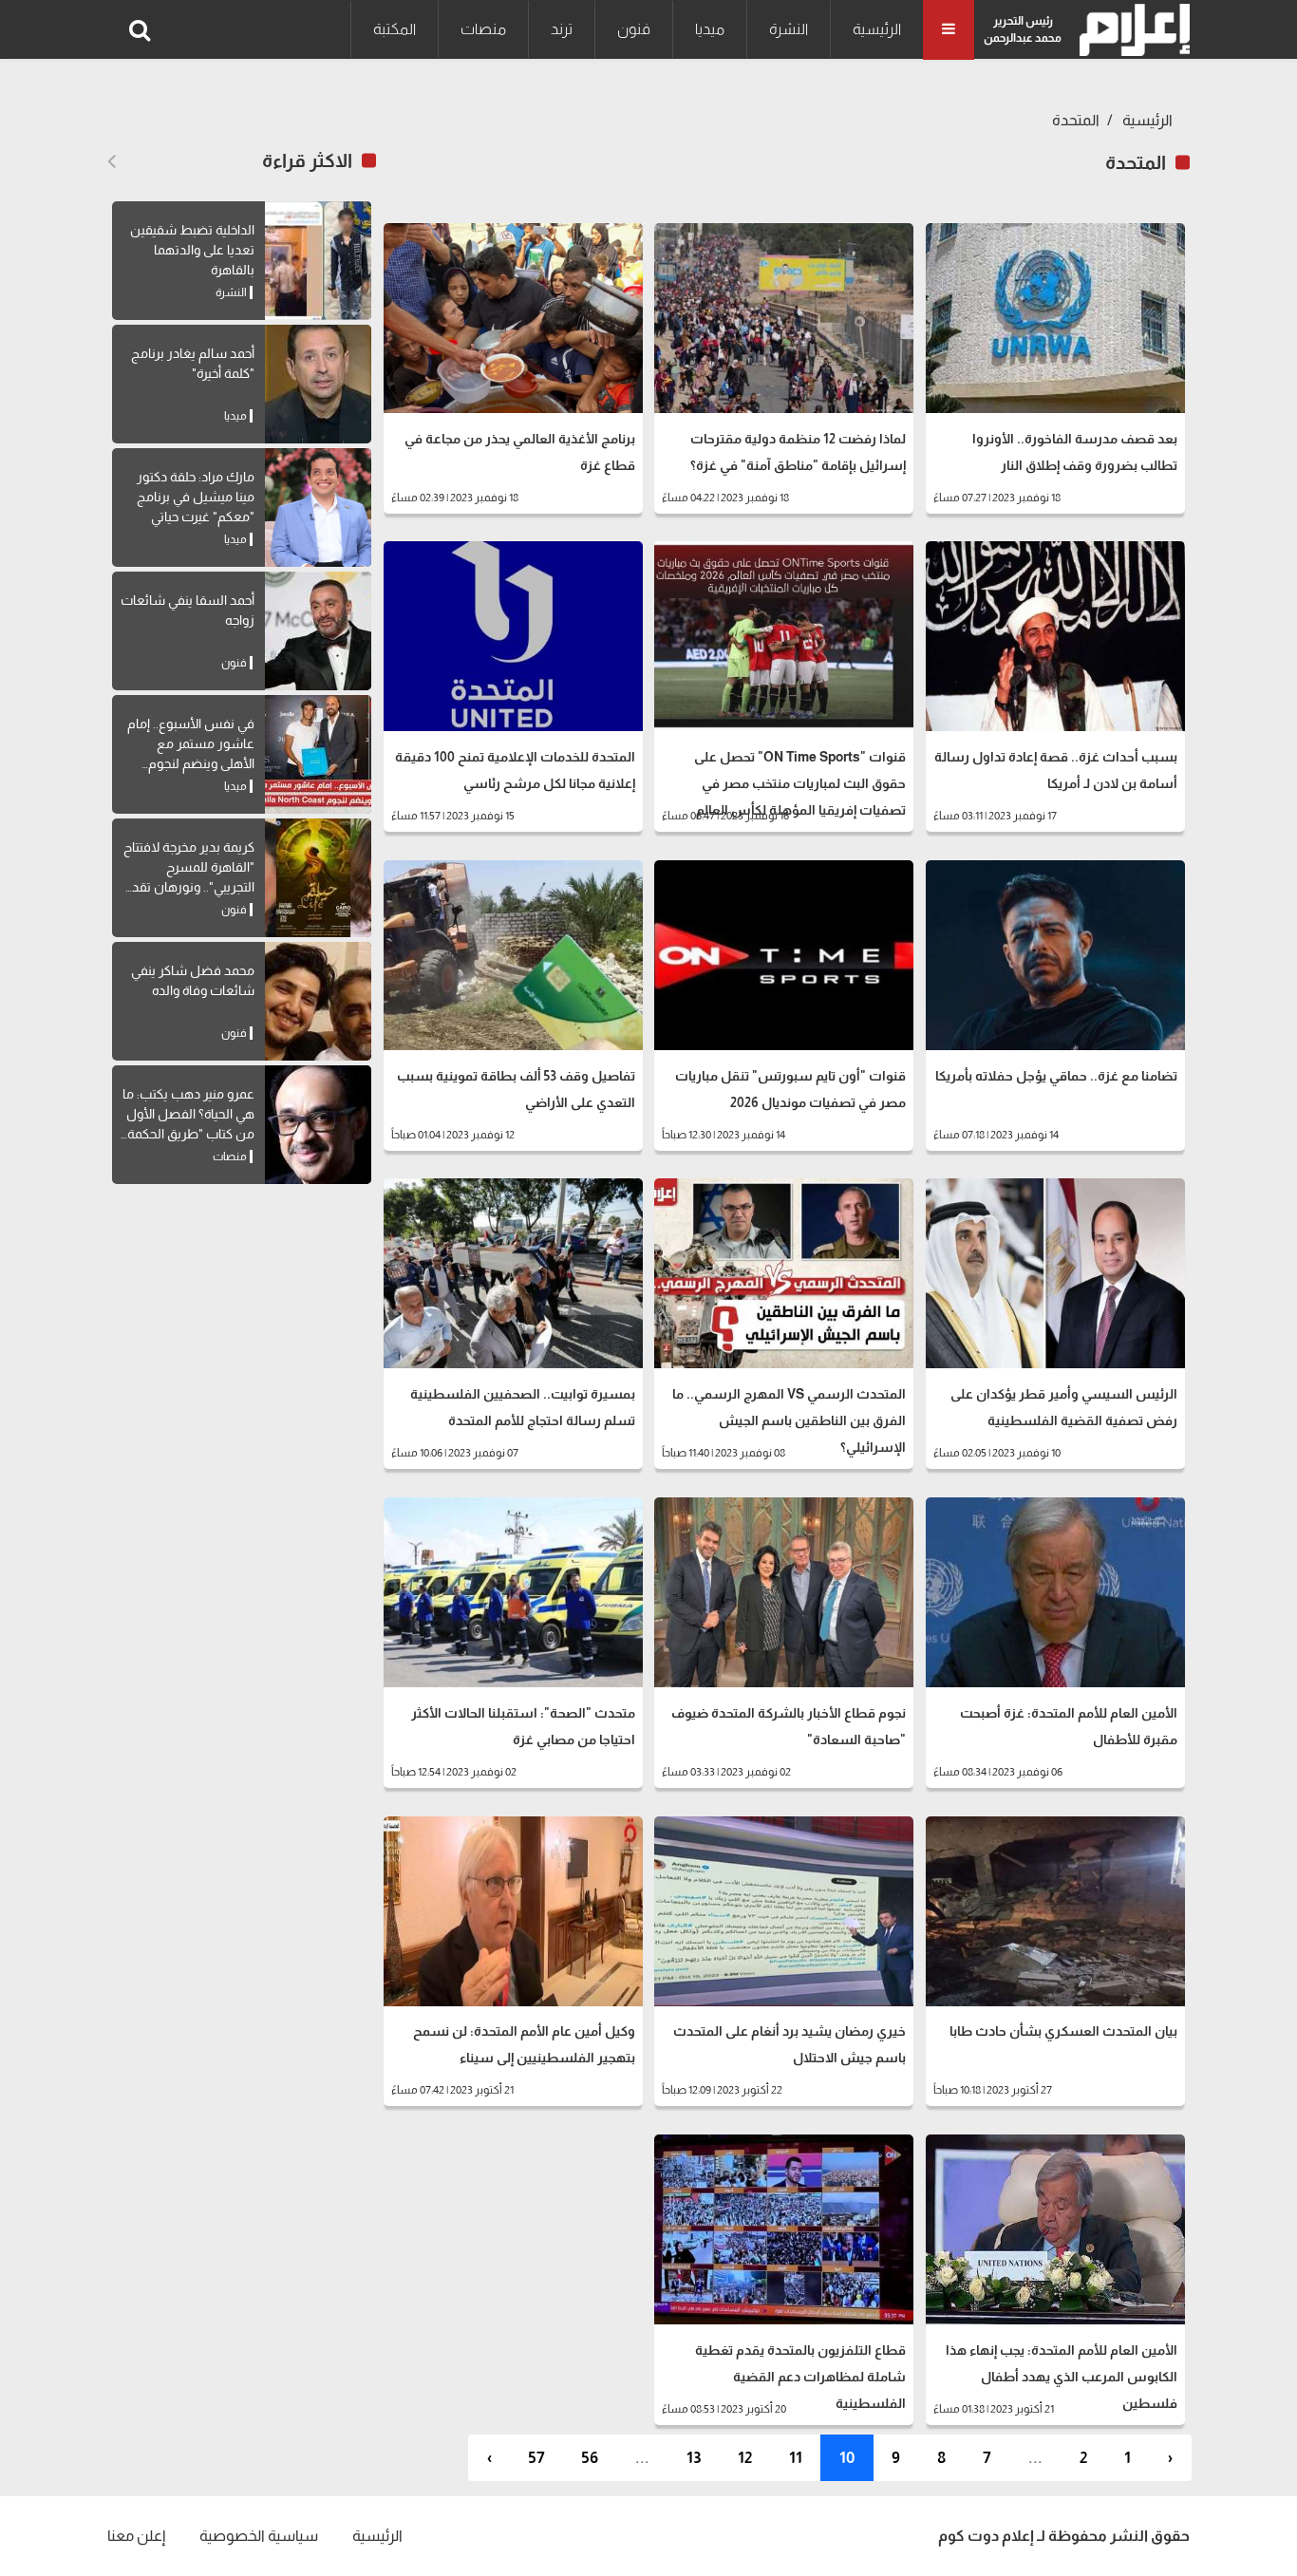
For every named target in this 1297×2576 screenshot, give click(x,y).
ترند (562, 29)
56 (590, 2458)
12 (745, 2458)
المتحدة (1076, 120)
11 (796, 2458)
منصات (483, 29)
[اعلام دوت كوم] (1130, 30)
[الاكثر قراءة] (112, 161)
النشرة (789, 29)
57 (537, 2458)
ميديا (710, 29)
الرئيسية (877, 29)
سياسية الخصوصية (259, 2536)
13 (694, 2458)
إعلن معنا (136, 2536)
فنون (634, 29)
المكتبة (395, 29)
